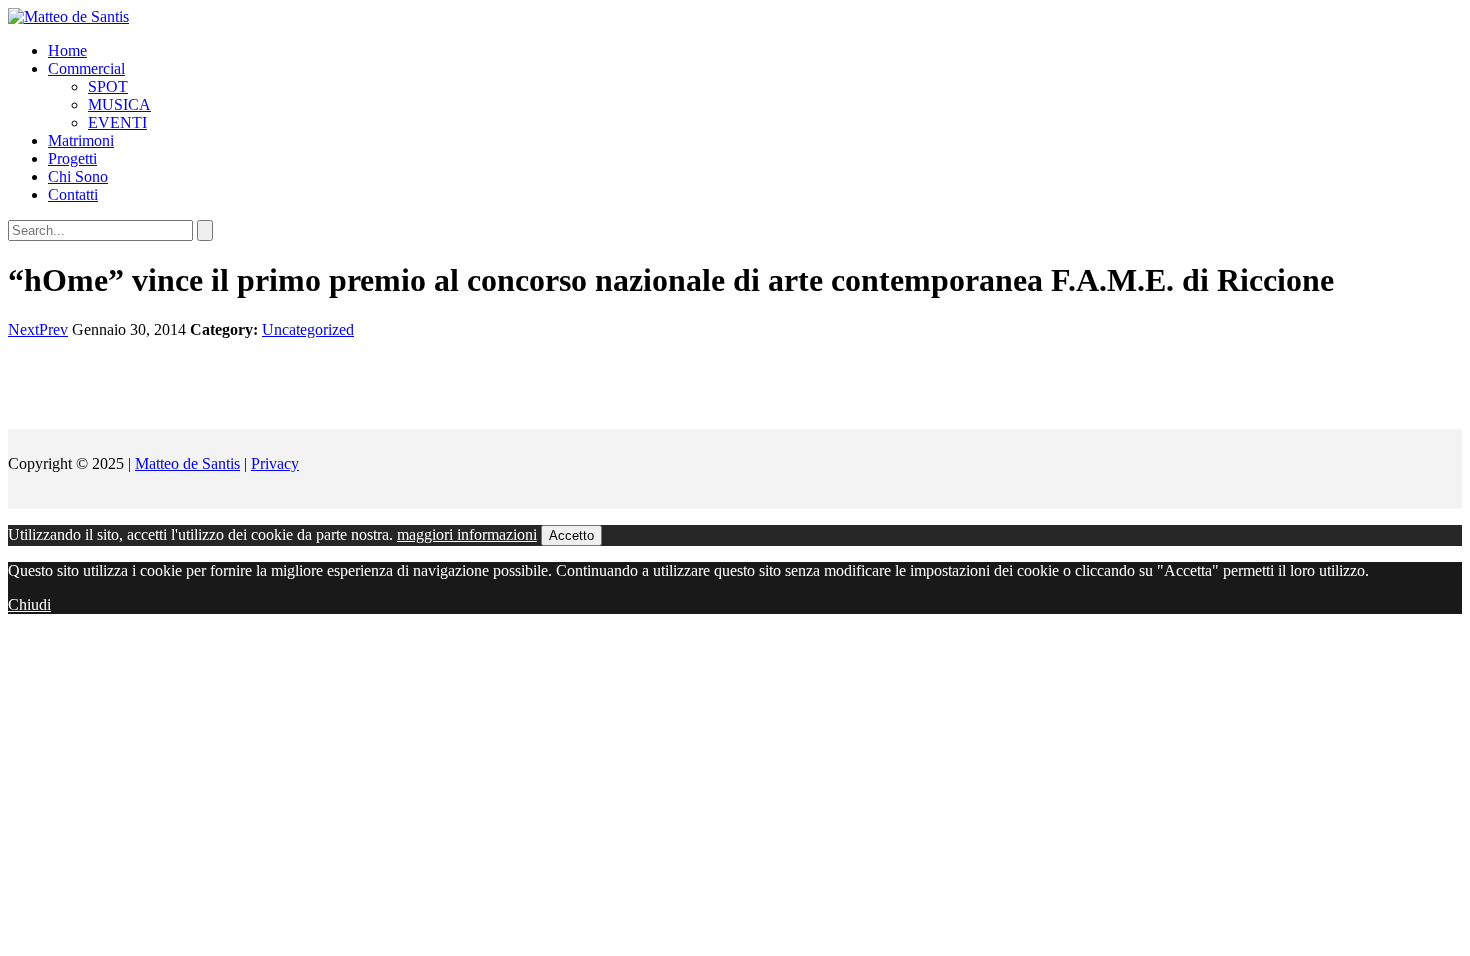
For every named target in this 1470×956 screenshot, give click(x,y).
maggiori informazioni (467, 534)
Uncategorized (308, 329)
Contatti (73, 194)
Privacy (275, 463)
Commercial (86, 68)
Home (67, 50)
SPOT (108, 86)
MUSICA (119, 104)
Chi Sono (78, 176)
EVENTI (117, 122)
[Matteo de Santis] (68, 16)
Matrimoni (81, 140)
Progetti (72, 158)
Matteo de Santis (187, 463)
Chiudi (29, 604)
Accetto (571, 535)
